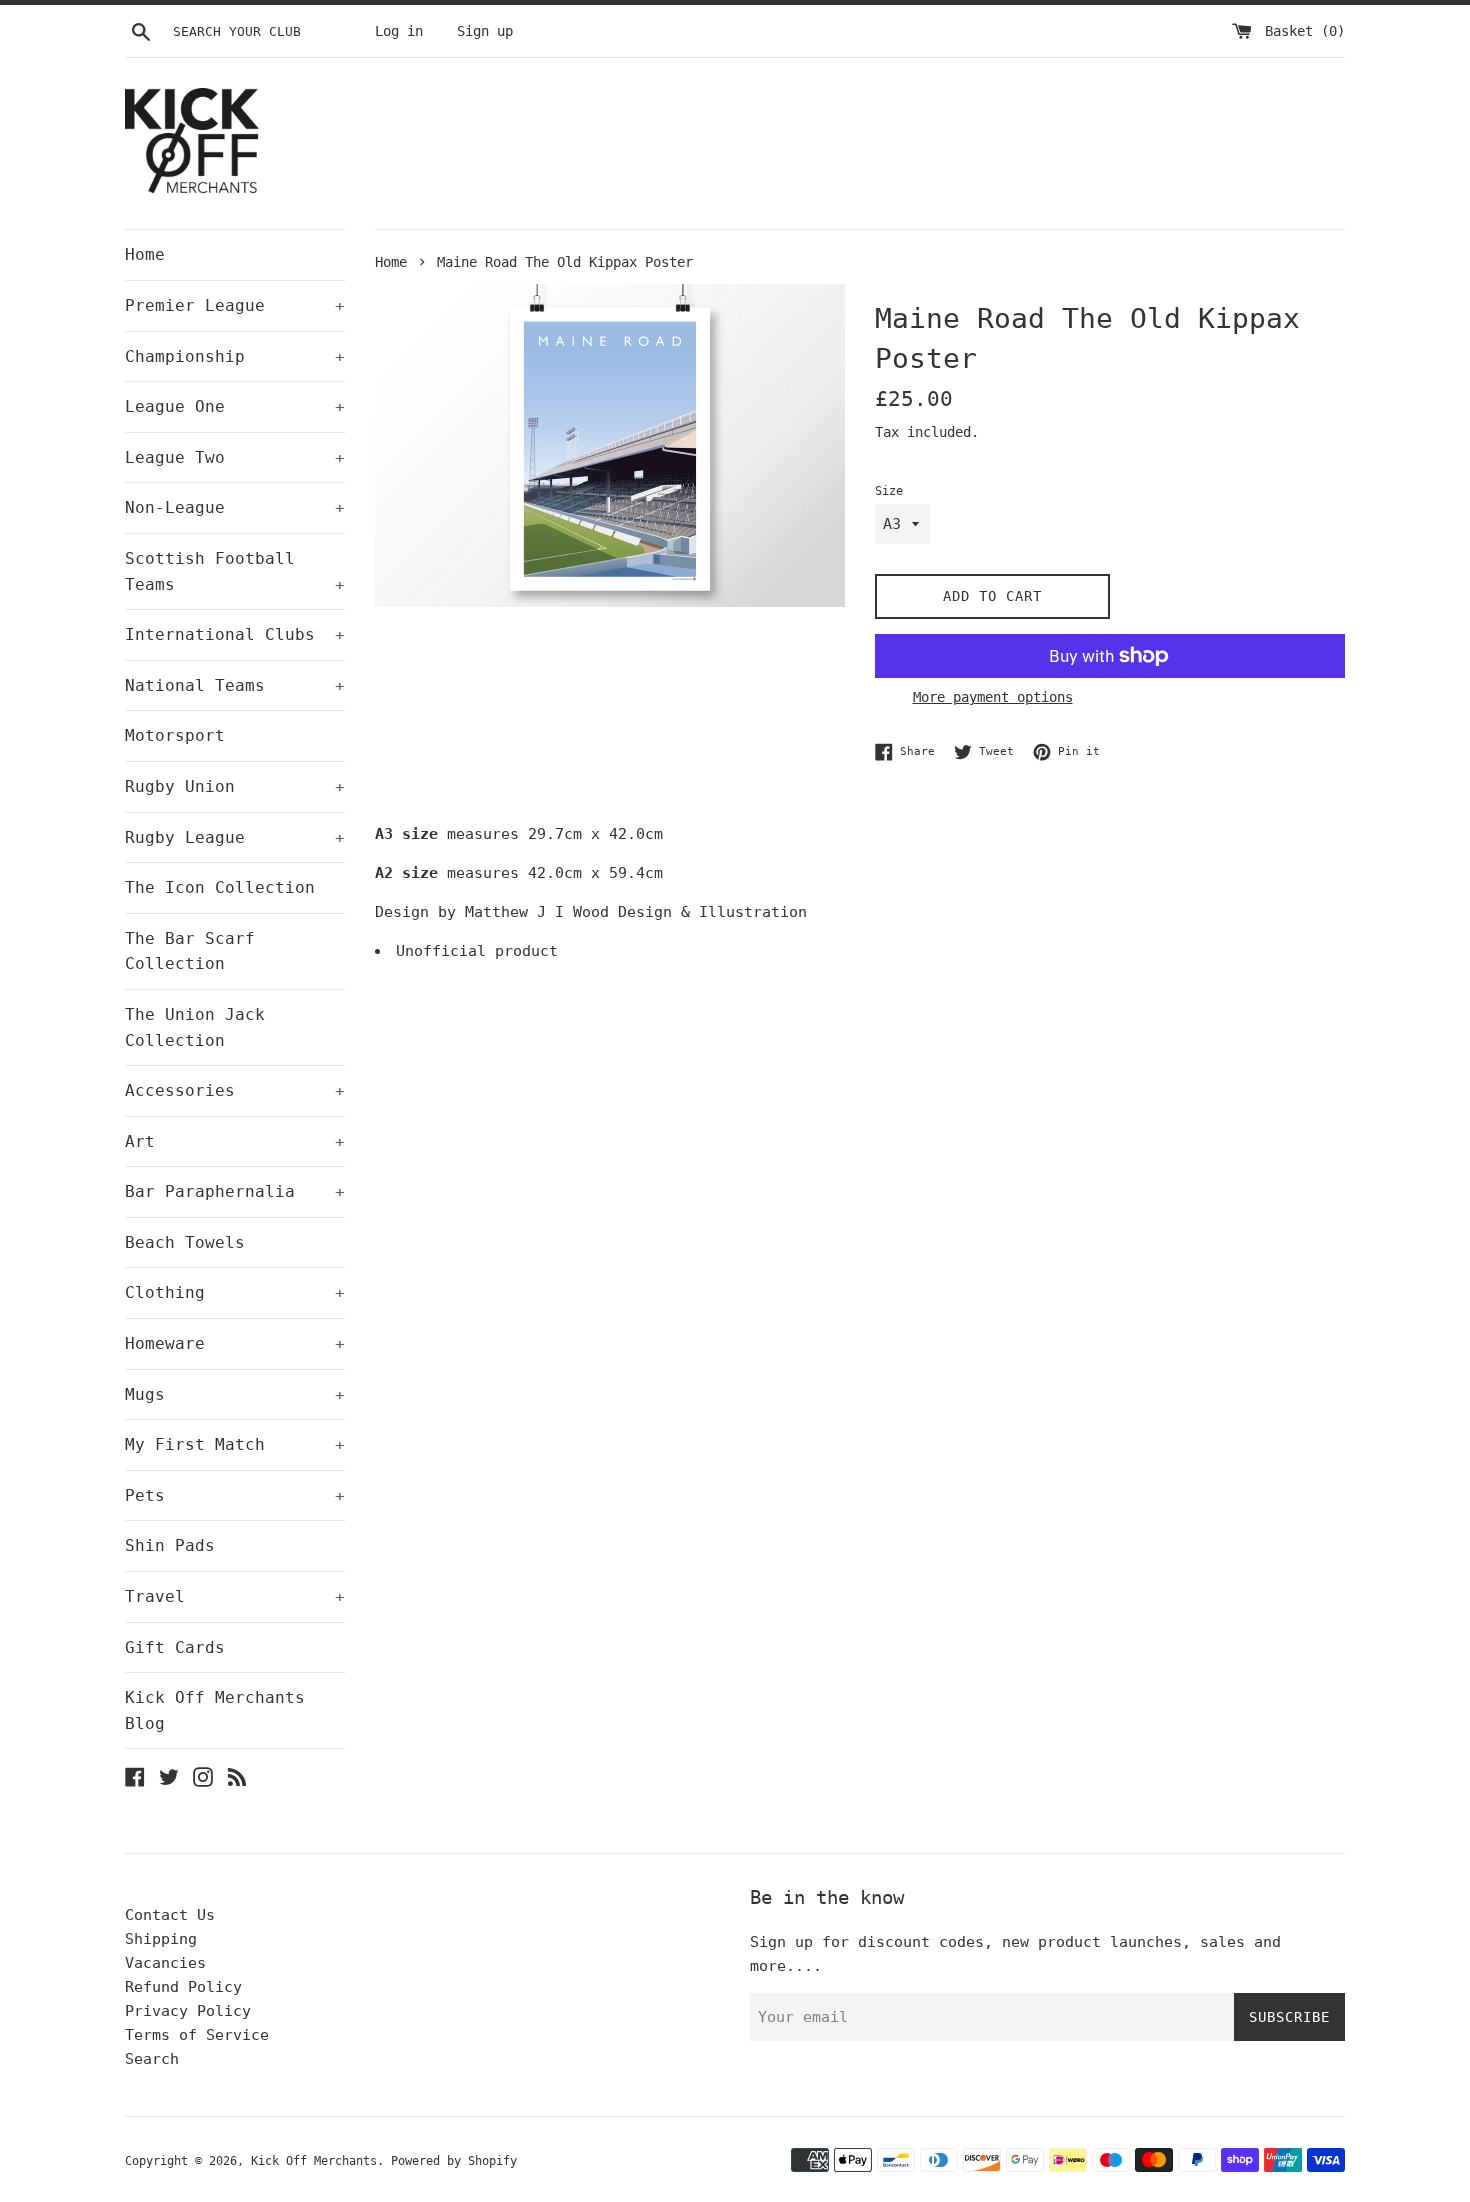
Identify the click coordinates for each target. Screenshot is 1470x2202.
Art (235, 1141)
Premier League (235, 305)
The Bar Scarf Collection (190, 951)
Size (889, 491)
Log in (399, 31)
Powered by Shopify (454, 2161)
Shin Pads (170, 1545)
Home (145, 254)
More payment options (993, 697)
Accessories (235, 1090)
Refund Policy (183, 1987)
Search (152, 2059)
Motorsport (175, 735)
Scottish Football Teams (235, 571)
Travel (235, 1596)
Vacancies (165, 1963)
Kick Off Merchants (314, 2161)
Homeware (235, 1343)
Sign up (485, 31)
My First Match (235, 1444)
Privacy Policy (188, 2011)
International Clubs (235, 634)
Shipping (161, 1939)
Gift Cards (175, 1647)
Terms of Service (197, 2035)
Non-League (235, 507)
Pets (235, 1495)
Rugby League (235, 837)
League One (235, 406)
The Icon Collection (220, 887)
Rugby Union (235, 786)
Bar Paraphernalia (235, 1191)
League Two (235, 457)
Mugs (235, 1394)
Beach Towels (185, 1242)
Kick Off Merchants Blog (215, 1710)
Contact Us (170, 1915)
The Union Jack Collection (195, 1027)
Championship (235, 356)
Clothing (235, 1292)
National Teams (235, 685)
